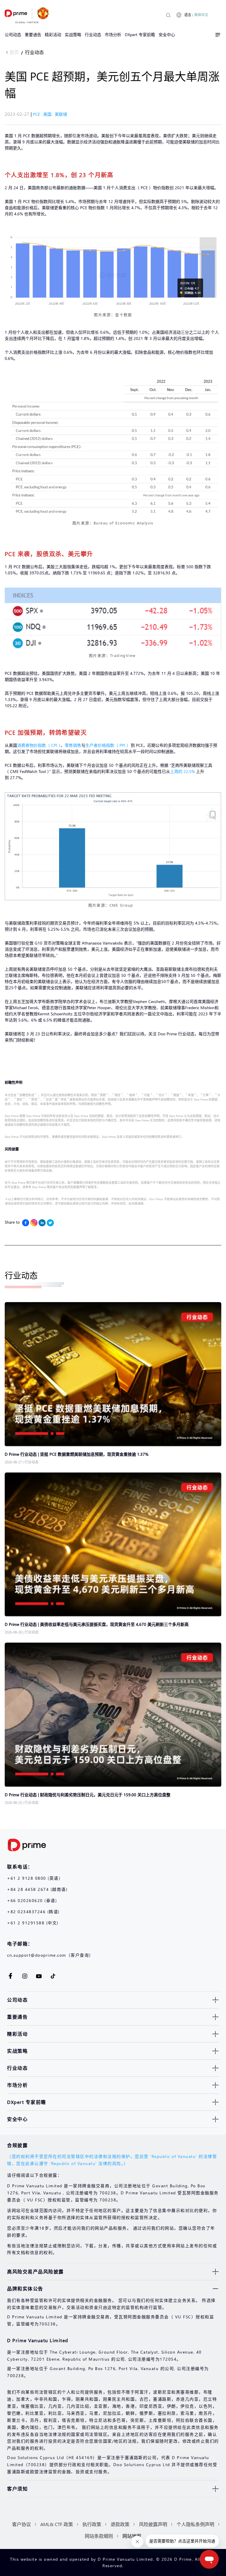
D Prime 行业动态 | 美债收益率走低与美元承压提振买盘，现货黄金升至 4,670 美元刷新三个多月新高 (97, 1624)
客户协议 (21, 2524)
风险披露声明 (153, 2524)
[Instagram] (34, 1223)
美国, (49, 114)
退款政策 (120, 2524)
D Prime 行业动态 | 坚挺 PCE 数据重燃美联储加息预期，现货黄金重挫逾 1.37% (77, 1454)
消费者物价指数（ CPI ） (39, 745)
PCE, (38, 114)
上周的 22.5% (182, 771)
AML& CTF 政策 (57, 2524)
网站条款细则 (99, 2536)
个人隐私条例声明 (195, 2524)
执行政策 (92, 2524)
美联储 (61, 114)
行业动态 (34, 52)
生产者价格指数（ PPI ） (108, 745)
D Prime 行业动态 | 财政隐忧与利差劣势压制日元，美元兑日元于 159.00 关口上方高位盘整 (88, 1795)
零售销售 (73, 745)
